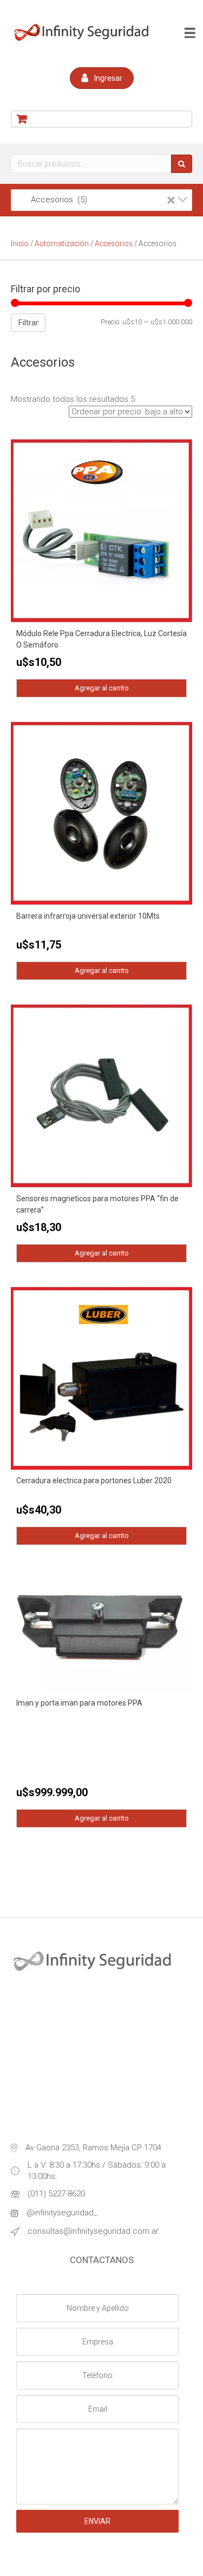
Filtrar (28, 323)
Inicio (20, 243)
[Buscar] (182, 164)
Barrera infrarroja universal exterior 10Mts (88, 916)
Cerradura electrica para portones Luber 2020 (94, 1481)
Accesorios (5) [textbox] (97, 200)
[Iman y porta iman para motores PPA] (101, 1630)
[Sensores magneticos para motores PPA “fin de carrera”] (101, 1095)
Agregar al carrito (102, 688)
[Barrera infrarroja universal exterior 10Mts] (101, 813)
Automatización (62, 243)
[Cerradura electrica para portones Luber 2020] (101, 1377)
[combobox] (101, 200)
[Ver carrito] (101, 119)
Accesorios (114, 243)
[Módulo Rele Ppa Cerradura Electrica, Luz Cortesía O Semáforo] (101, 530)
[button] (102, 78)
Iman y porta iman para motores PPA (79, 1703)
